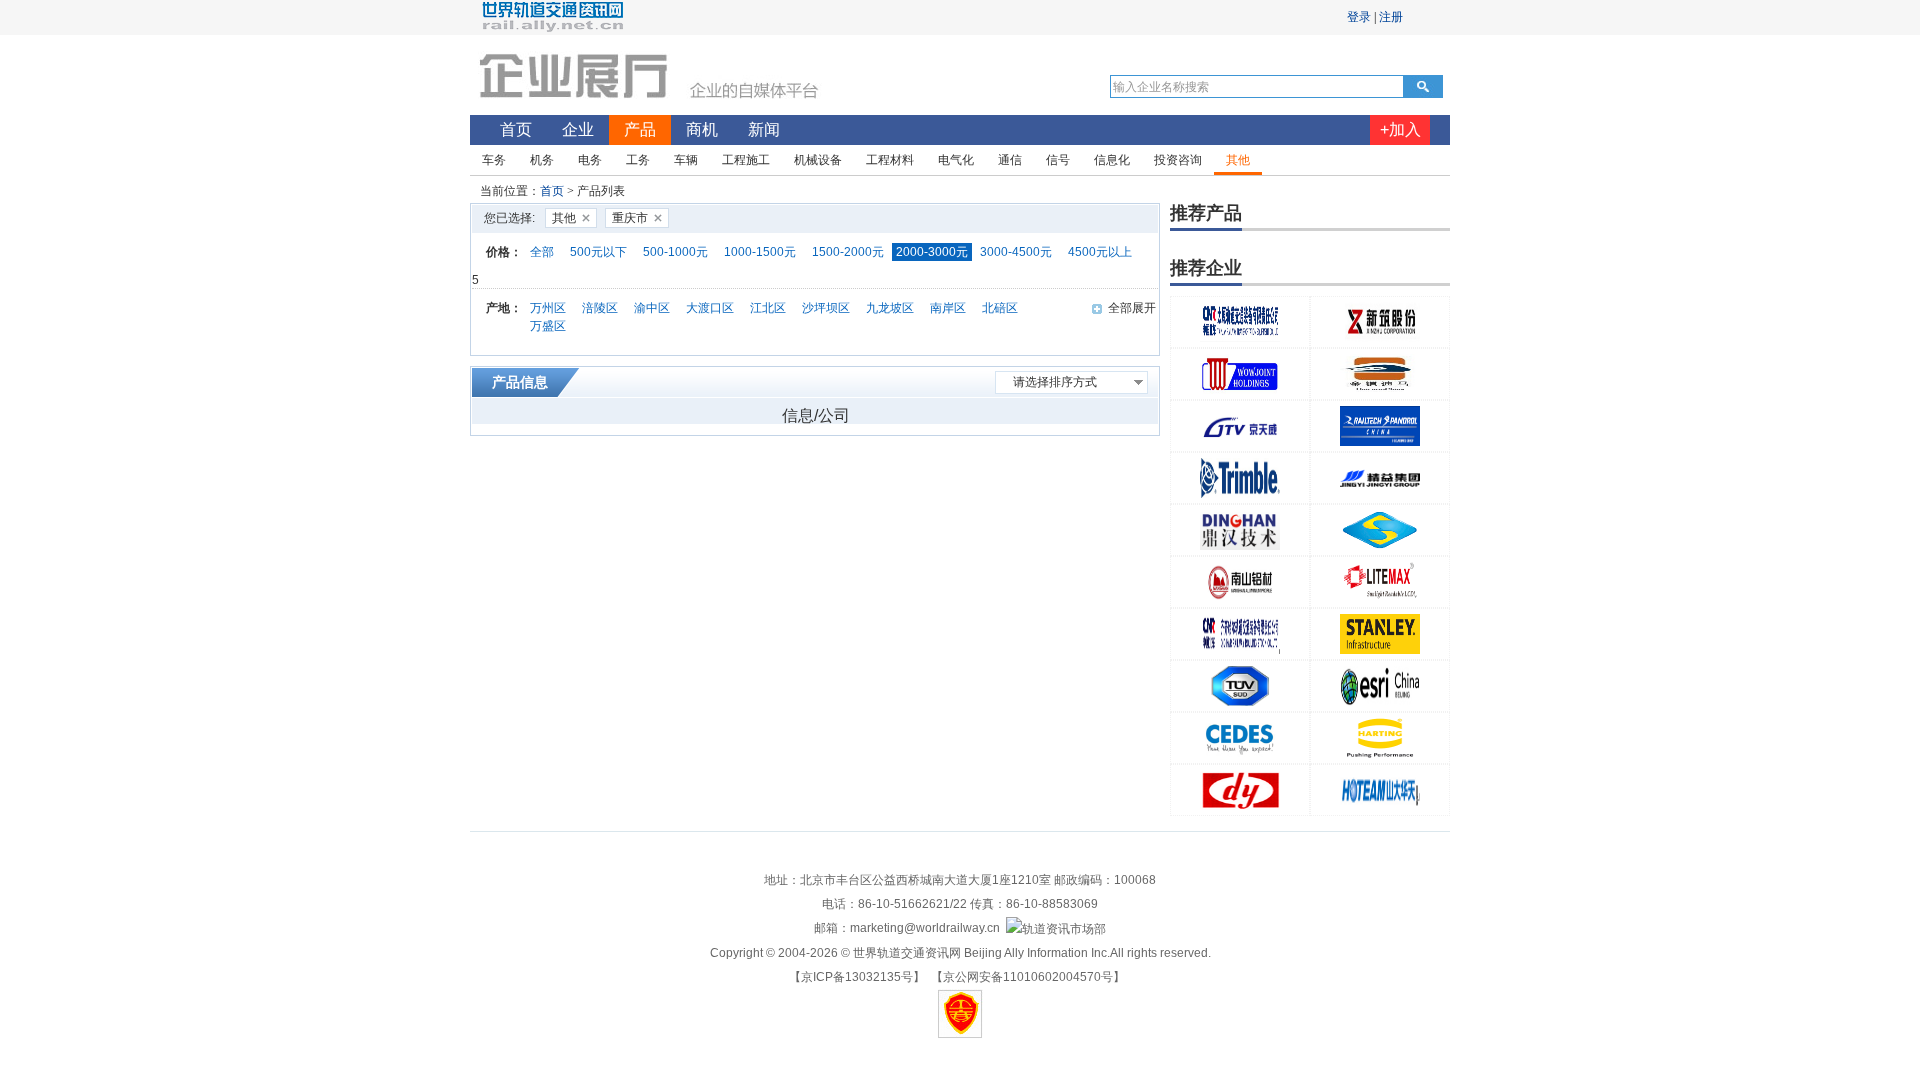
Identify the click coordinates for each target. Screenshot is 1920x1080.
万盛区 (548, 326)
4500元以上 (1100, 252)
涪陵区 (600, 308)
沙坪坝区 (826, 308)
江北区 (768, 308)
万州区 (548, 308)
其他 (564, 218)
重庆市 (630, 218)
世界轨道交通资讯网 (907, 953)
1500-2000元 (848, 252)
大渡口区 (710, 308)
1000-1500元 (760, 252)
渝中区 (652, 308)
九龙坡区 (890, 308)
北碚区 (1000, 308)
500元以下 (598, 252)
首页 (552, 191)
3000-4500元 (1016, 252)
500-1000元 (675, 252)
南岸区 (948, 308)
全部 (542, 252)
